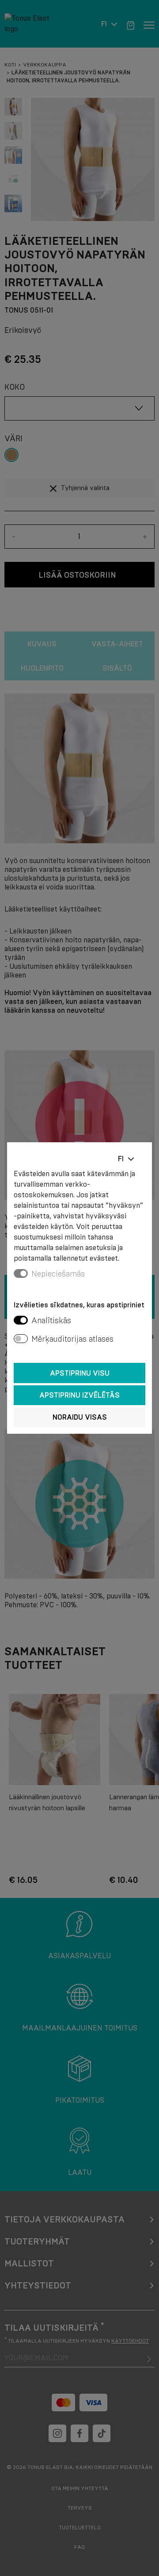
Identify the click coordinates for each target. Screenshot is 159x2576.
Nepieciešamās (58, 1274)
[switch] (21, 1320)
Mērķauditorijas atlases (72, 1339)
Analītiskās (51, 1321)
